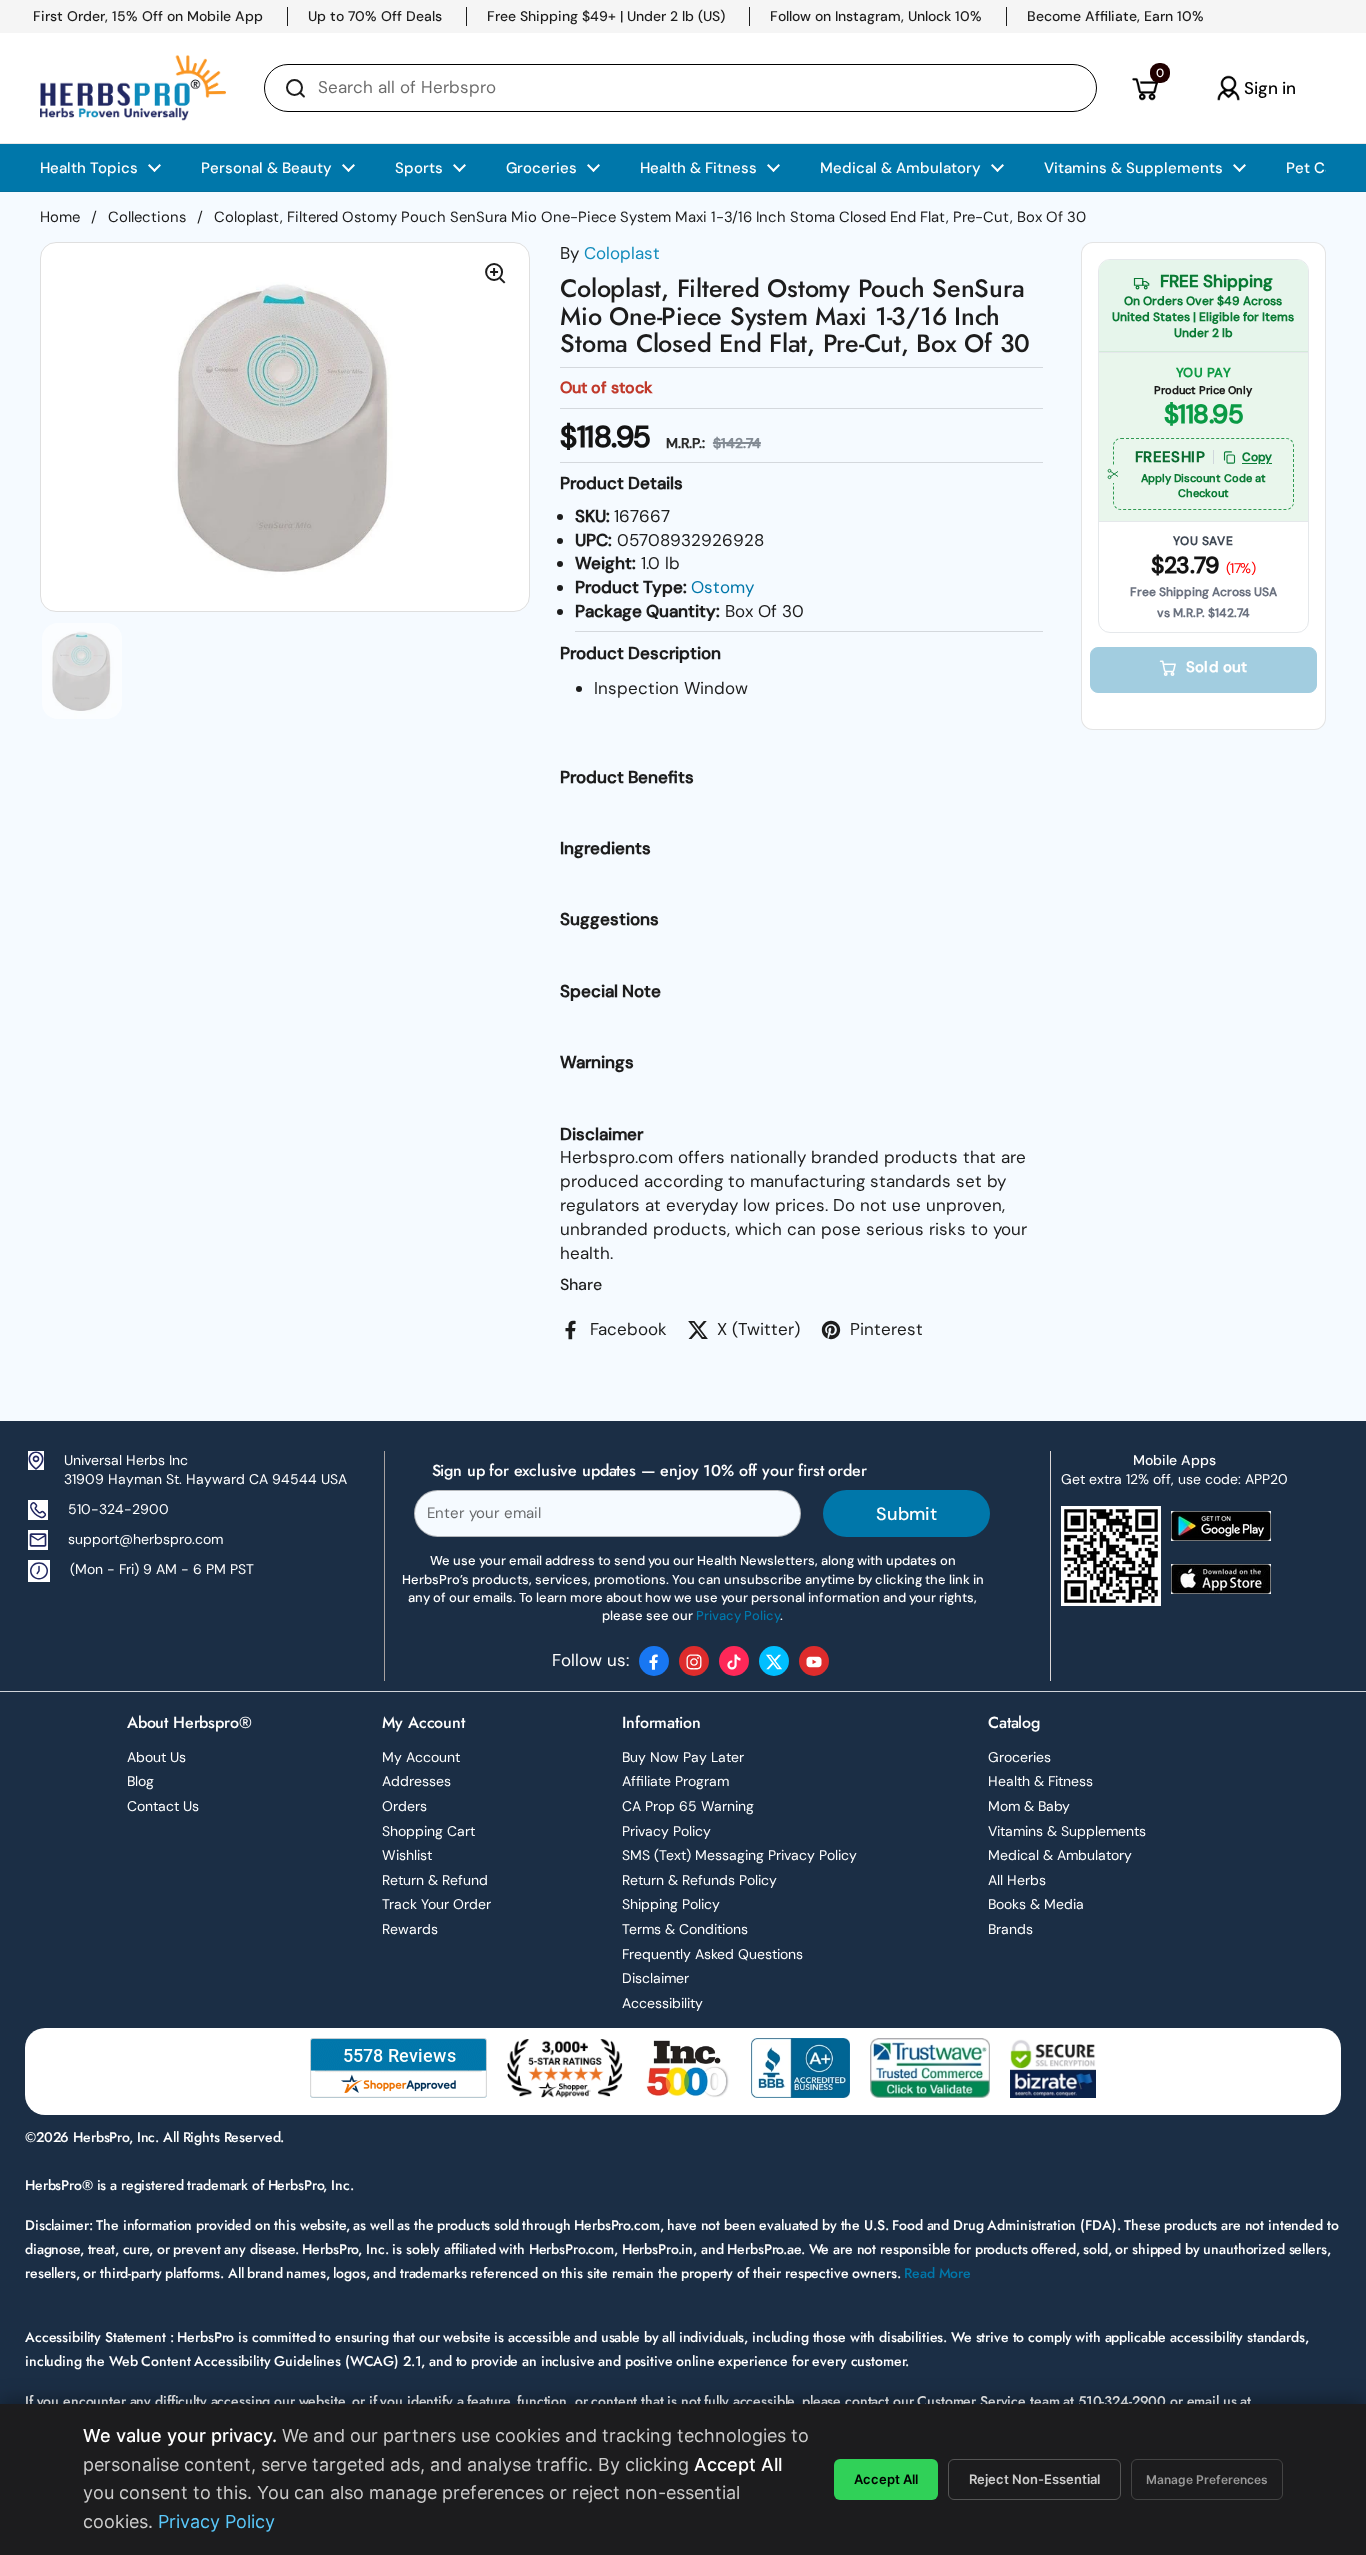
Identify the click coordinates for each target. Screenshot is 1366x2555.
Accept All (886, 2479)
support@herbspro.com (145, 1539)
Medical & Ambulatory (1060, 1855)
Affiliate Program (675, 1781)
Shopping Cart (428, 1831)
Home (60, 217)
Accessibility (662, 2003)
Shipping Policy (671, 1904)
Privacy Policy (666, 1831)
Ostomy (722, 587)
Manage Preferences (1207, 2479)
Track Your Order (436, 1904)
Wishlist (407, 1855)
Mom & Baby (1029, 1806)
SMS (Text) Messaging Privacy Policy (739, 1855)
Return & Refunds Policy (699, 1880)
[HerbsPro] (133, 88)
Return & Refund (435, 1880)
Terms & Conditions (685, 1929)
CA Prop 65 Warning (688, 1806)
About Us (156, 1757)
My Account (421, 1757)
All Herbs (1017, 1880)
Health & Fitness (1040, 1781)
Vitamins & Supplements (1067, 1831)
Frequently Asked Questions (712, 1954)
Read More (937, 2273)
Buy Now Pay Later (683, 1757)
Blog (140, 1781)
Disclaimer (655, 1978)
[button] (1144, 88)
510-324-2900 (118, 1509)
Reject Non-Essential (1034, 2479)
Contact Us (163, 1806)
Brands (1010, 1929)
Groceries (1019, 1757)
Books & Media (1036, 1904)
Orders (404, 1806)
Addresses (416, 1781)
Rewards (410, 1929)
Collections (147, 217)
